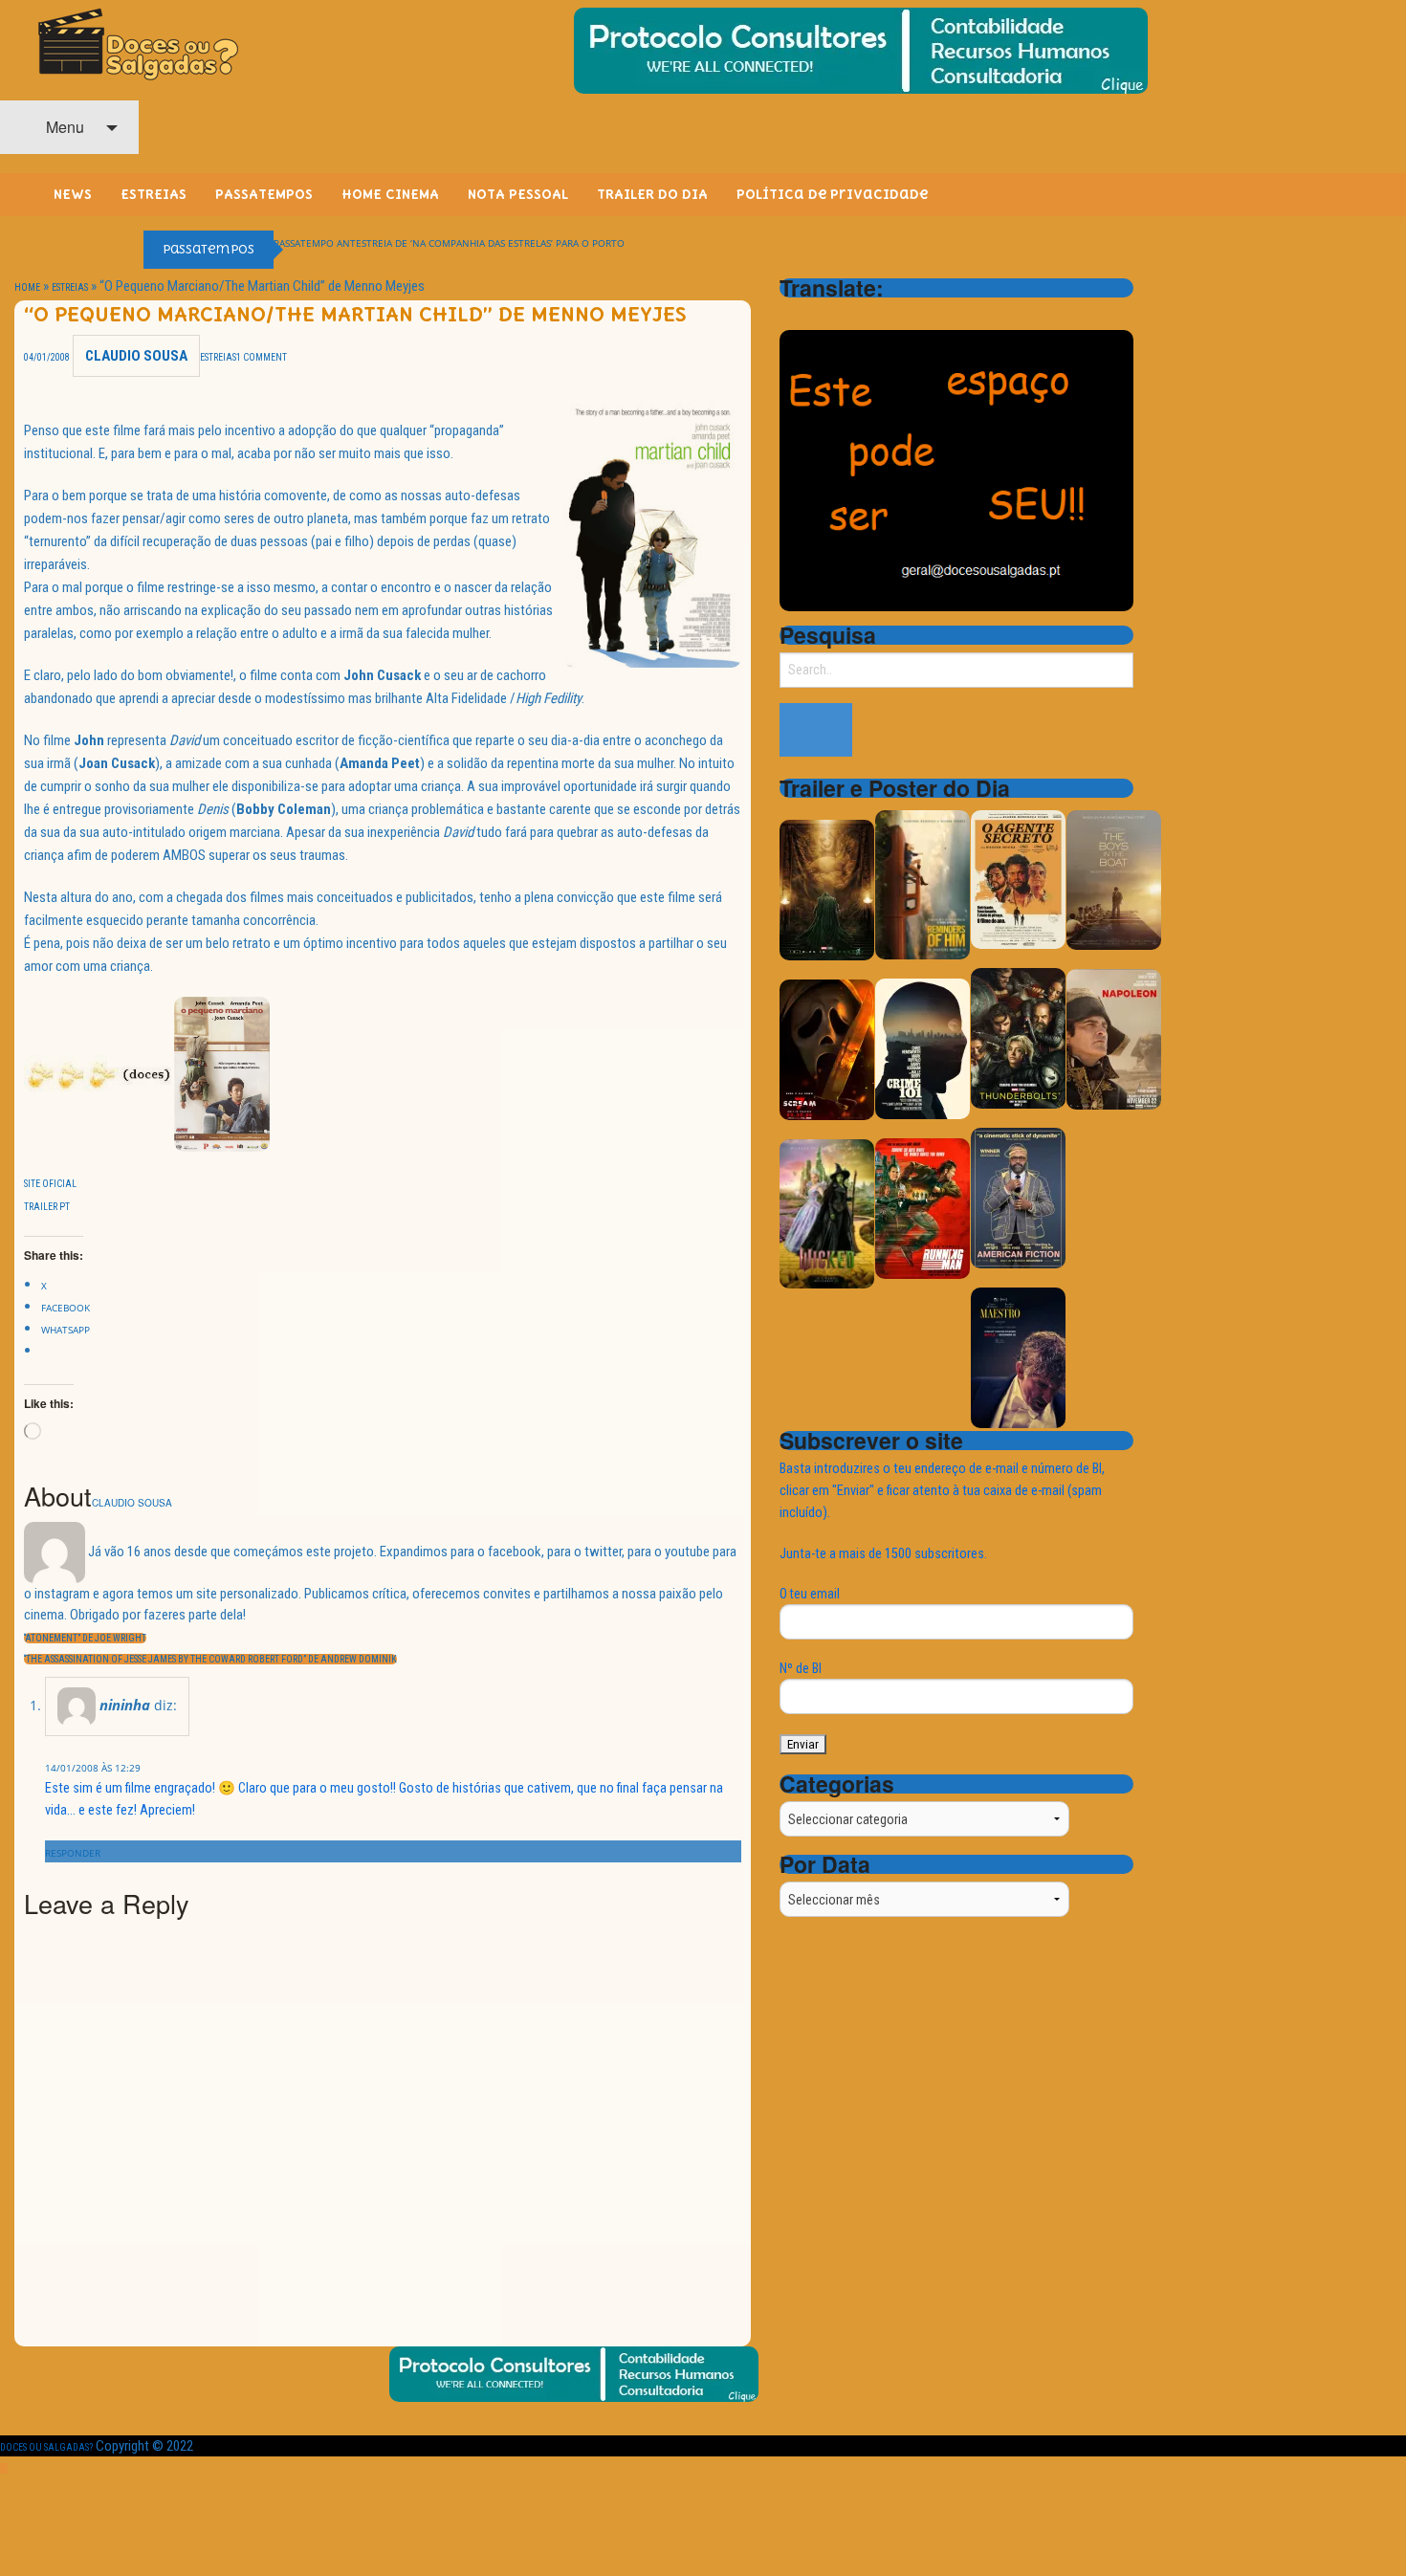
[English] (816, 315)
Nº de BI (801, 1668)
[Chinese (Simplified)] (791, 315)
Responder (73, 1853)
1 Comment (262, 357)
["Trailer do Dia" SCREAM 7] (827, 1049)
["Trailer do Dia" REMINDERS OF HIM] (923, 883)
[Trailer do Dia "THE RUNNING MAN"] (923, 1208)
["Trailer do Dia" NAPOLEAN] (1114, 1038)
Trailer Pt (47, 1207)
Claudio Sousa (136, 356)
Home (27, 287)
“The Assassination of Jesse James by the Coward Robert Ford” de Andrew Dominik (210, 1659)
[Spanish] (866, 315)
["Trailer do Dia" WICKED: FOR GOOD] (827, 1212)
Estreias (70, 287)
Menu (63, 127)
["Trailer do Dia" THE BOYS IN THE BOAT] (1114, 879)
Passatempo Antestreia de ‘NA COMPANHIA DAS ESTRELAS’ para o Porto (449, 243)
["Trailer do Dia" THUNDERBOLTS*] (1018, 1037)
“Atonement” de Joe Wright (85, 1638)
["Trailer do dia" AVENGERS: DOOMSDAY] (827, 889)
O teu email (810, 1594)
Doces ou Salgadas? (46, 2447)
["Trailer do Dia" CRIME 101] (923, 1048)
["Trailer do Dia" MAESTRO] (1018, 1357)
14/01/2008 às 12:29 (93, 1768)
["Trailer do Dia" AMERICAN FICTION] (1018, 1197)
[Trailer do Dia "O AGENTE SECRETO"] (1018, 879)
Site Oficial (50, 1184)
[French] (841, 315)
